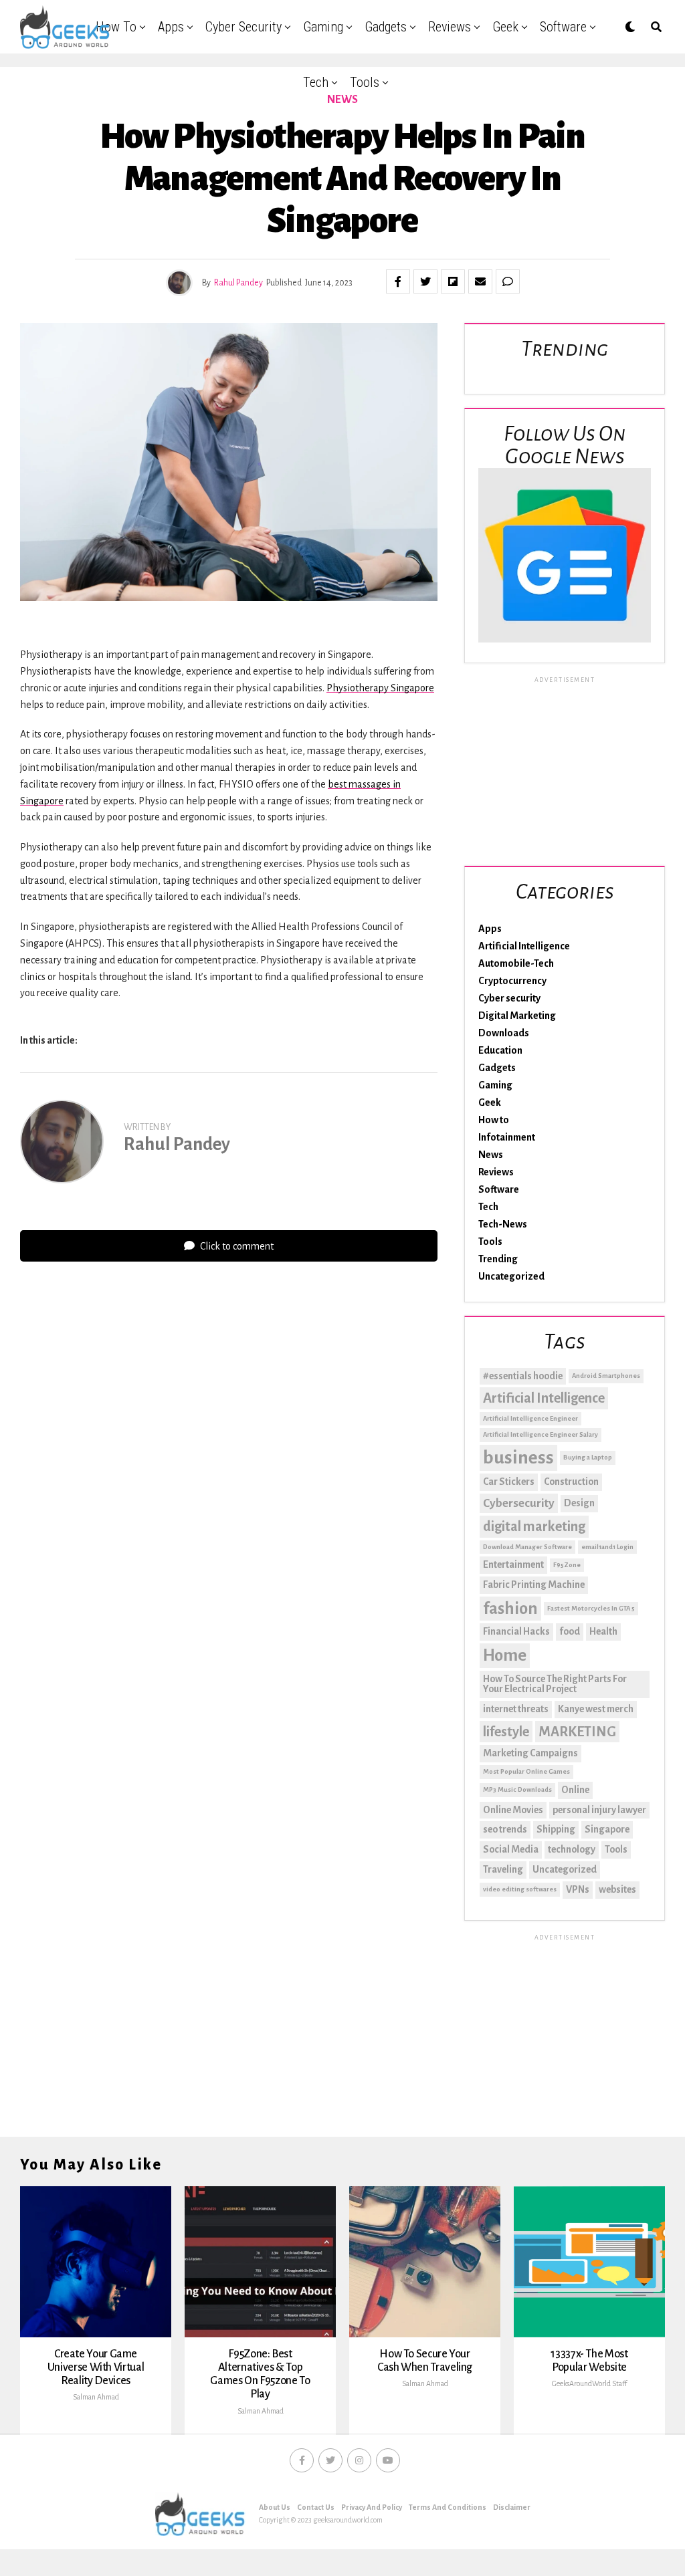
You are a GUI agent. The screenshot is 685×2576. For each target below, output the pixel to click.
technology (572, 1849)
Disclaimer (512, 2507)
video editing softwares (520, 1889)
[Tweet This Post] (425, 281)
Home (505, 1655)
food (570, 1631)
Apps (171, 27)
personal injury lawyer (599, 1810)
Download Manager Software (527, 1547)
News (491, 1155)
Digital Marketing (517, 1016)
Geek (505, 27)
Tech (316, 82)
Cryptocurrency (512, 981)
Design (579, 1503)
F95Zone (567, 1565)
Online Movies (513, 1810)
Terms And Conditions (448, 2507)
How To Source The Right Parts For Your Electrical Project (555, 1684)
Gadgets (386, 27)
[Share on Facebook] (398, 281)
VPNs (578, 1889)
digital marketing (534, 1526)
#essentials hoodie (523, 1376)
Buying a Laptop (588, 1457)
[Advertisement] (565, 769)
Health (603, 1631)
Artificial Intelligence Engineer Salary (541, 1434)
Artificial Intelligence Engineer (530, 1418)
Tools (365, 82)
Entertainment (513, 1564)
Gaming (323, 27)
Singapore (607, 1829)
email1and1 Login (607, 1547)
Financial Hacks (516, 1631)
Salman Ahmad (96, 2397)
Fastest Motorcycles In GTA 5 (591, 1608)
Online (575, 1790)
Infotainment (507, 1137)
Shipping (556, 1829)
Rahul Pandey (238, 283)
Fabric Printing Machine (534, 1585)
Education (500, 1050)
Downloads (504, 1033)
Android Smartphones (606, 1376)
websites (617, 1889)
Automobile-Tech (516, 963)
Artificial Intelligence (524, 946)
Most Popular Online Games (526, 1771)
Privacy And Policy (372, 2507)
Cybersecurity (519, 1503)
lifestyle (506, 1732)
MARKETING (577, 1732)
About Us (275, 2507)
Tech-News (503, 1224)
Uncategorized (511, 1276)
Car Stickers (509, 1482)
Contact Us (316, 2507)
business (518, 1458)
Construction (571, 1482)
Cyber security (243, 27)
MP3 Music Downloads (517, 1789)
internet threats (516, 1709)
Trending (498, 1259)
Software (563, 27)
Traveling (503, 1869)
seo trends (505, 1829)
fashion (510, 1609)
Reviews (450, 27)
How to (116, 27)
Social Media (511, 1849)
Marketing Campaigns (530, 1753)
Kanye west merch (596, 1709)
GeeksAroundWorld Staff (589, 2383)
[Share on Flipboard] (453, 281)
